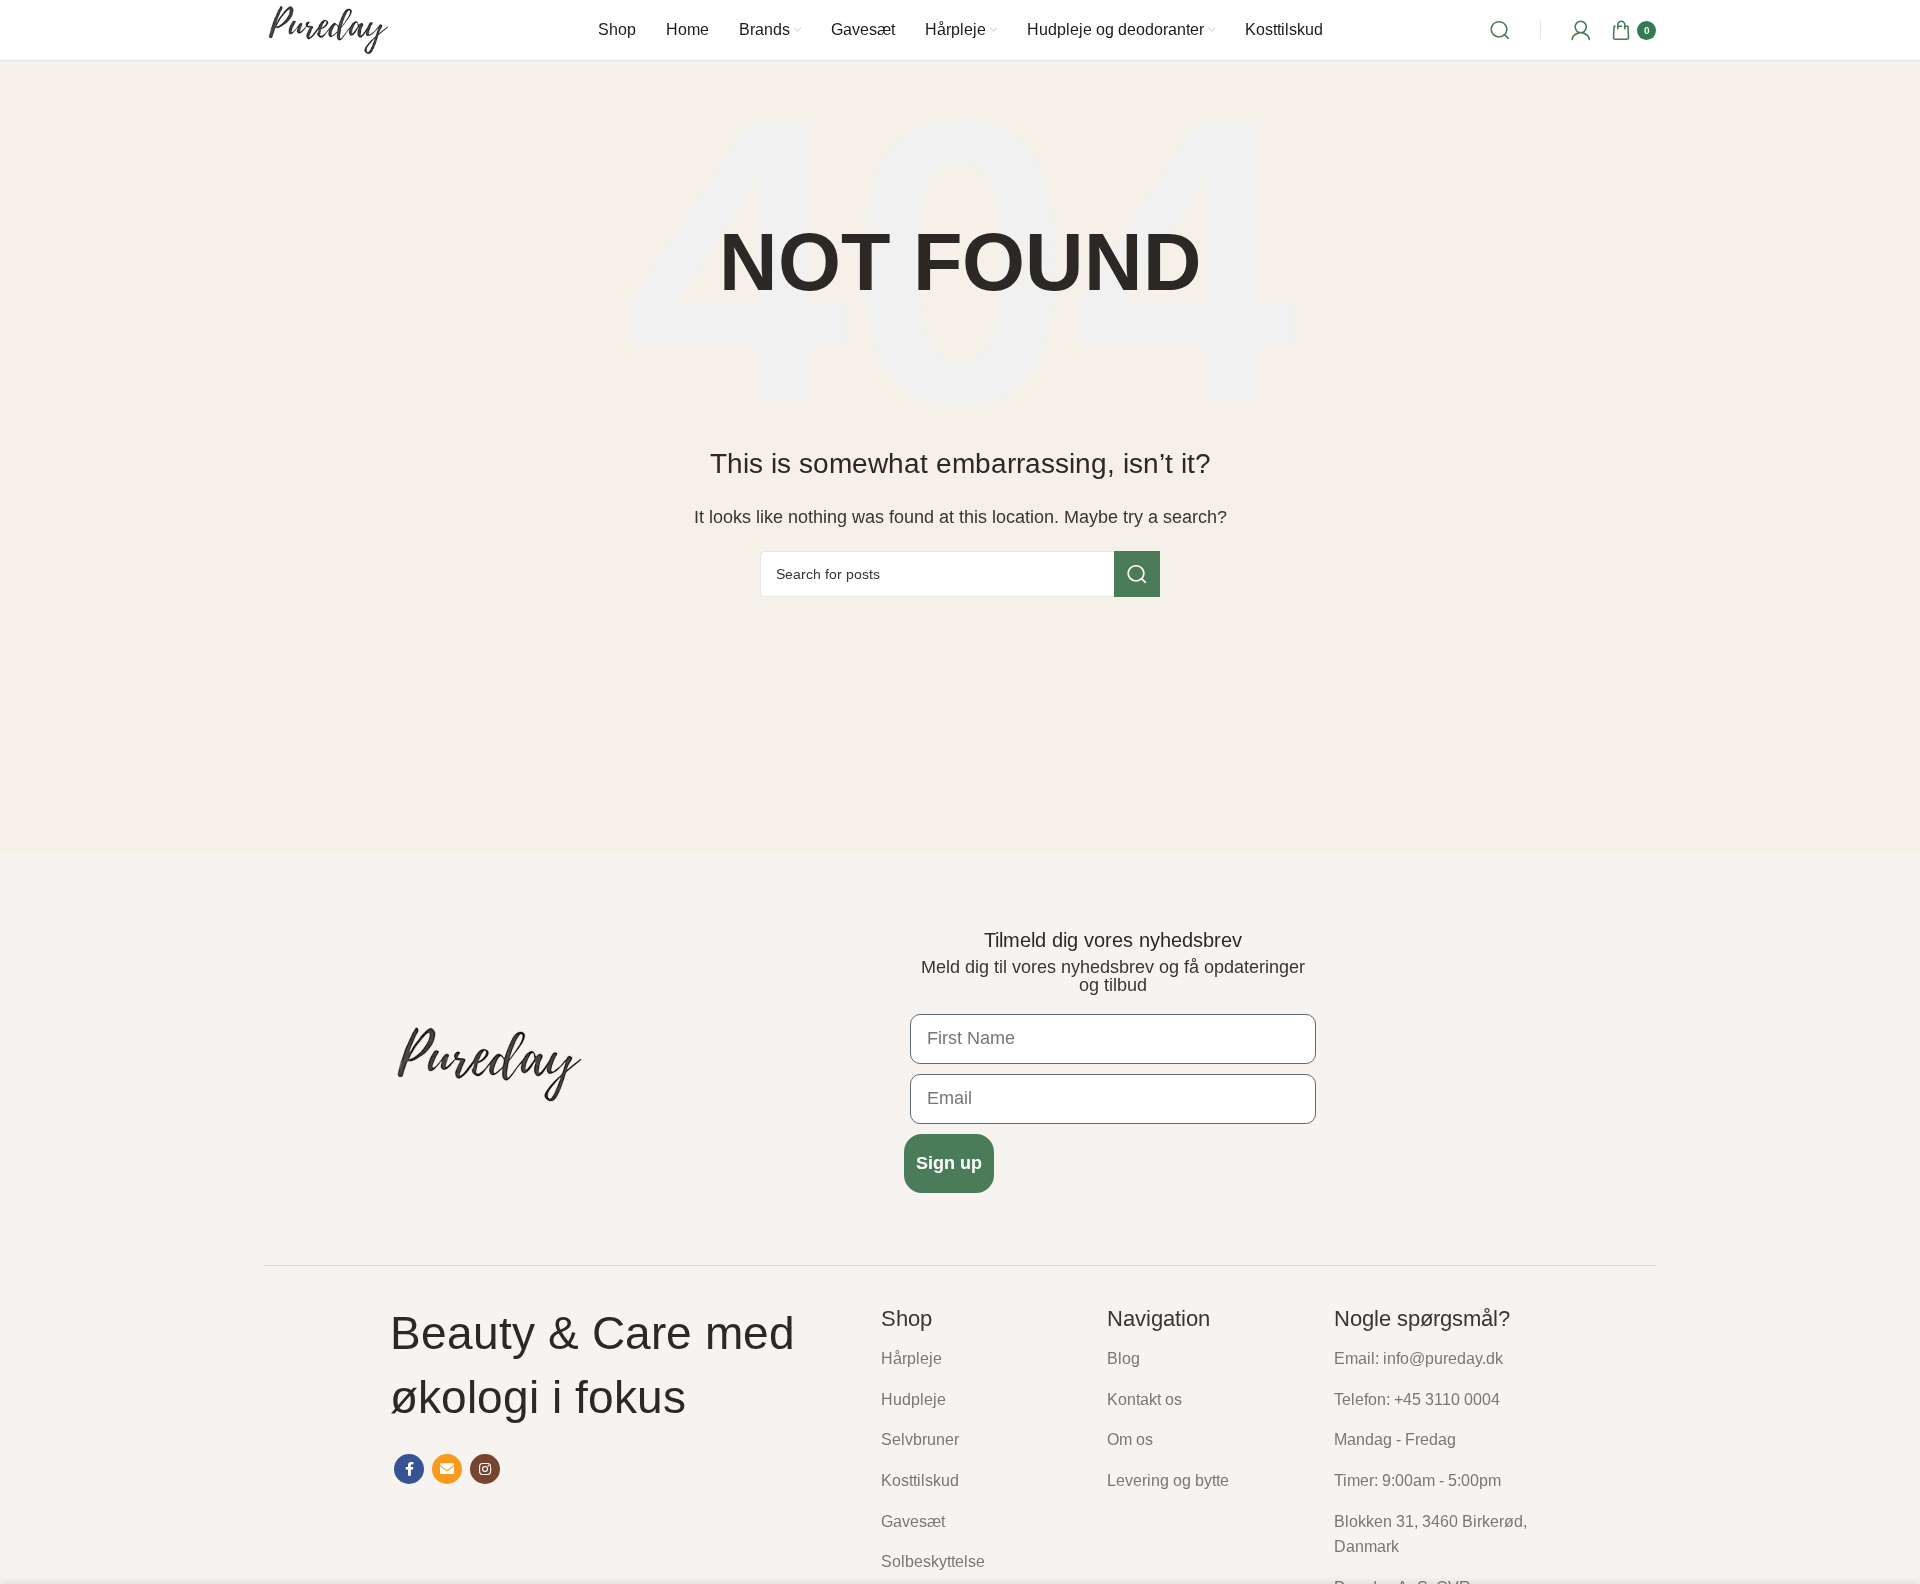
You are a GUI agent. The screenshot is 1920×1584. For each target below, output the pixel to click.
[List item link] (979, 1359)
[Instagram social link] (485, 1469)
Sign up (949, 1163)
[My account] (1581, 30)
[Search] (1500, 30)
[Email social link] (447, 1469)
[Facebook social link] (409, 1469)
